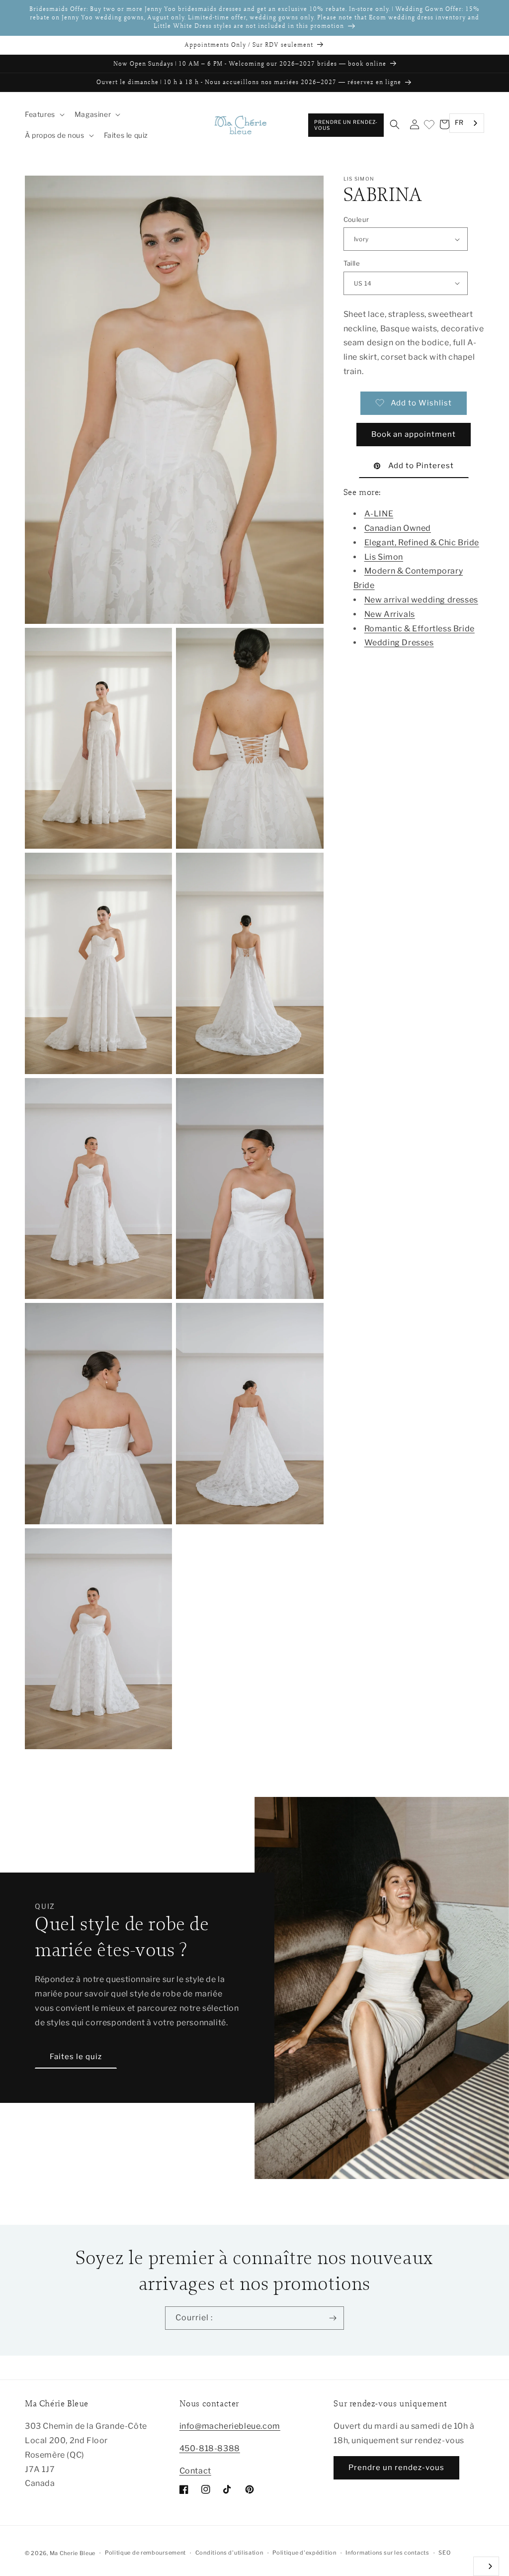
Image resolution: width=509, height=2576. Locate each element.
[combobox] (467, 123)
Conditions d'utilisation (229, 2553)
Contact (195, 2471)
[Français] (486, 2566)
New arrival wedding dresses (421, 600)
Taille (352, 263)
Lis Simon (384, 557)
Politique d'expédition (304, 2553)
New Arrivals (390, 614)
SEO (444, 2553)
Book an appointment (414, 434)
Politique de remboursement (145, 2553)
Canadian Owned (398, 528)
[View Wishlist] (428, 125)
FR (459, 122)
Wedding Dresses (399, 643)
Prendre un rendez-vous (346, 125)
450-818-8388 (210, 2448)
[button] (44, 114)
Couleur (356, 219)
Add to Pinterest (421, 466)
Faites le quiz (76, 2057)
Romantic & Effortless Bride (420, 629)
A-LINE (379, 514)
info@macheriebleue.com (230, 2426)
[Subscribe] (333, 2318)
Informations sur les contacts (387, 2553)
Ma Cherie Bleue (73, 2553)
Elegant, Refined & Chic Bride (422, 543)
